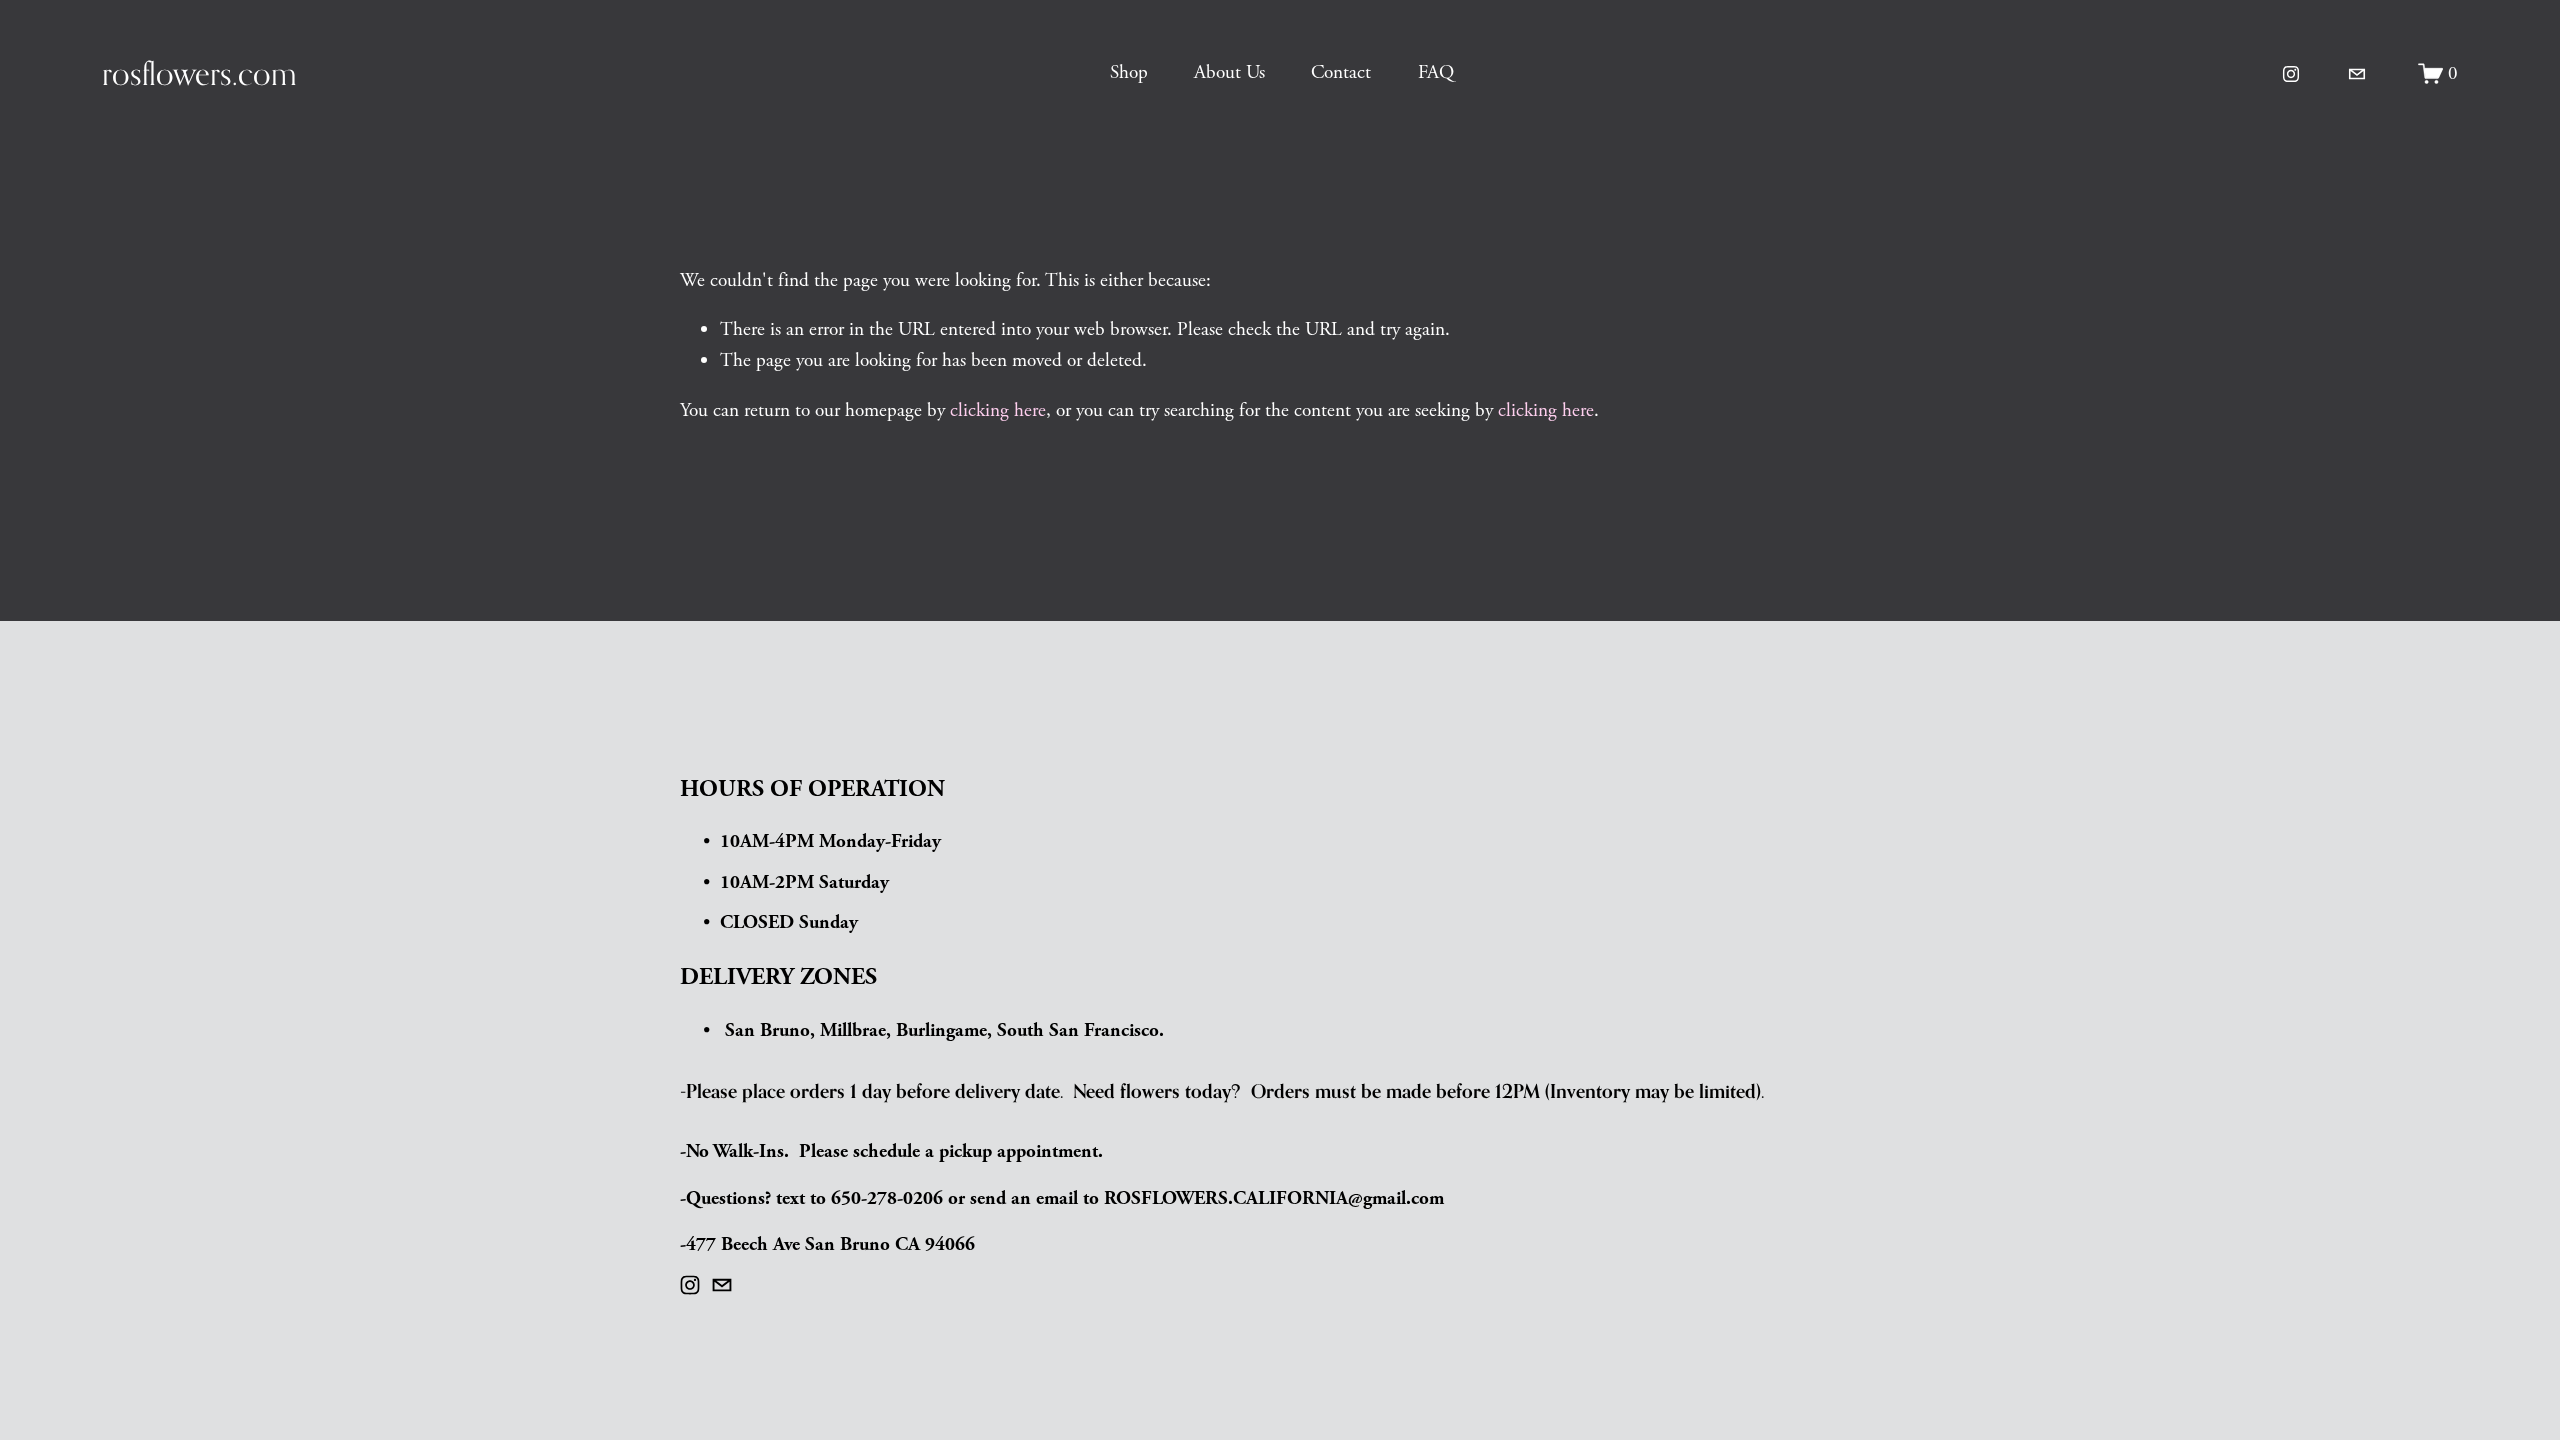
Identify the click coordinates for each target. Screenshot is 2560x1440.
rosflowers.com (199, 73)
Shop (1129, 72)
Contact (1341, 72)
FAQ (1436, 72)
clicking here (998, 410)
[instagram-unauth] (2291, 74)
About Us (1229, 72)
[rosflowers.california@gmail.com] (2357, 74)
